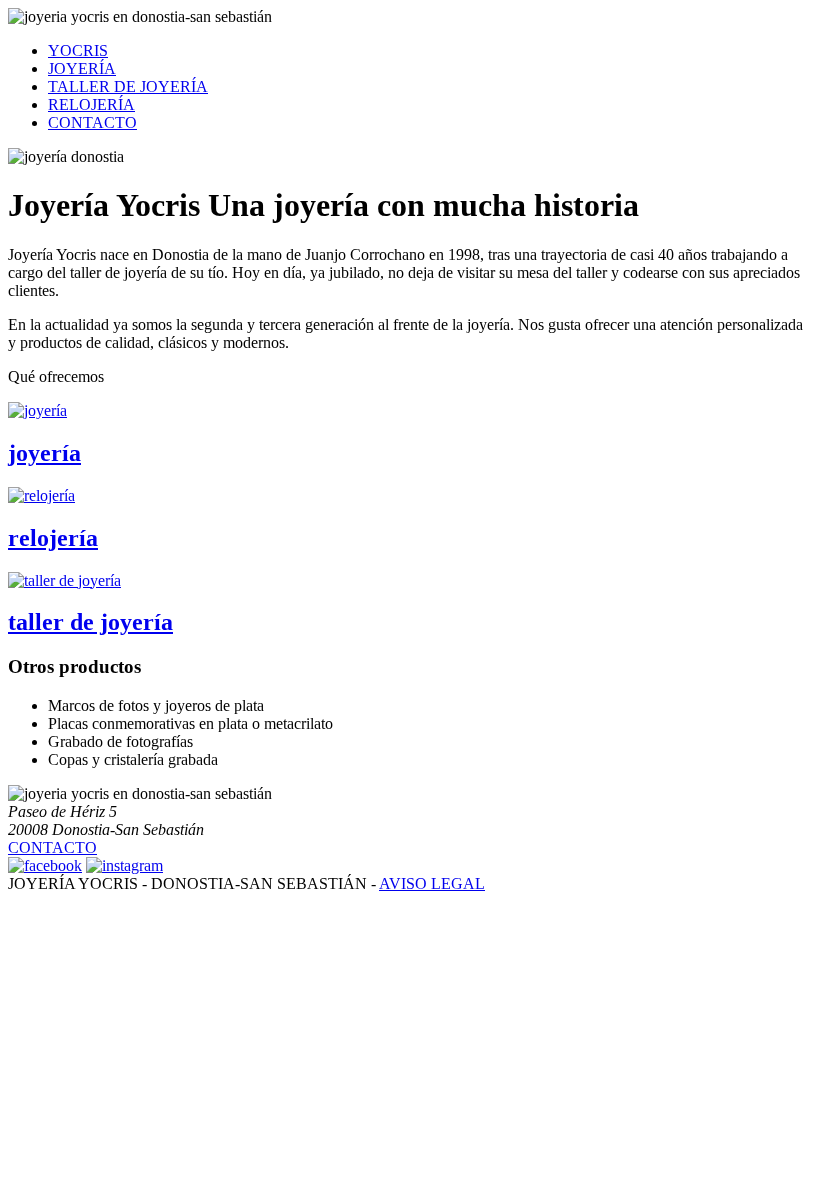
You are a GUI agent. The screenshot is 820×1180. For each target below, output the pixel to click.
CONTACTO (92, 122)
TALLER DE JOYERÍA (128, 86)
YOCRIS (78, 50)
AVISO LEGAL (432, 883)
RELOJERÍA (91, 104)
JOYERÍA (82, 68)
